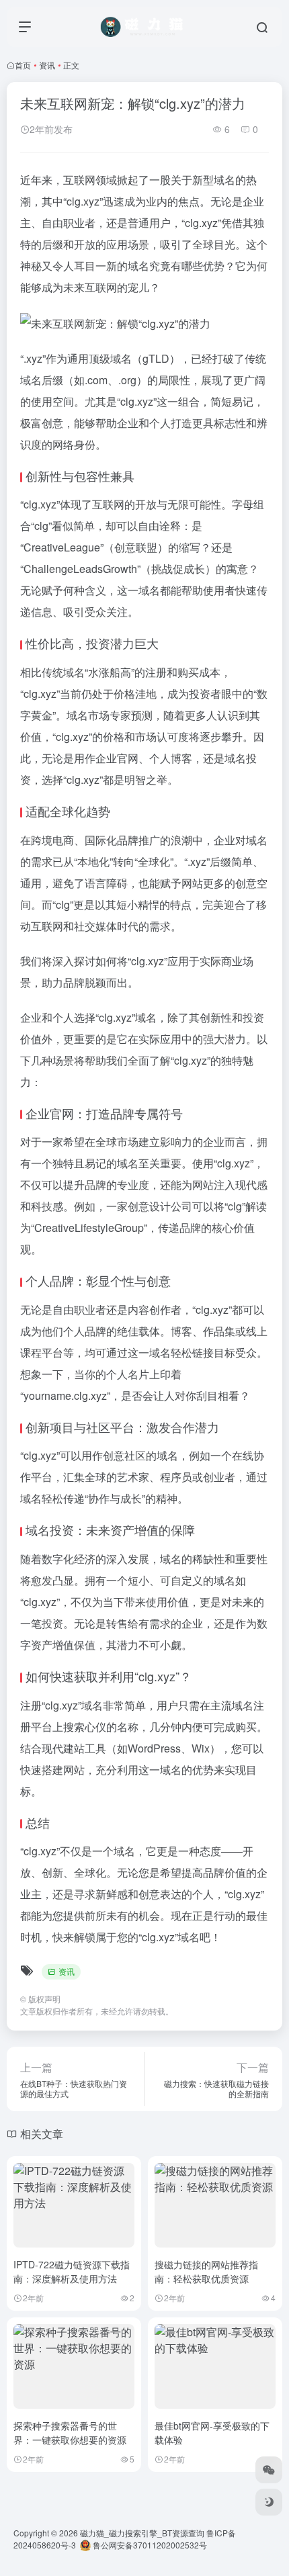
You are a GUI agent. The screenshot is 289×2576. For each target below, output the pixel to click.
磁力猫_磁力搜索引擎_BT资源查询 (142, 2533)
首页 (23, 65)
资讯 (47, 65)
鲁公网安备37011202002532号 (149, 2545)
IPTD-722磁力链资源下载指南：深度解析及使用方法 (72, 2271)
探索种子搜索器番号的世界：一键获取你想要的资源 (70, 2433)
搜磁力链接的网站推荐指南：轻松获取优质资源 (206, 2271)
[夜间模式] (269, 2502)
